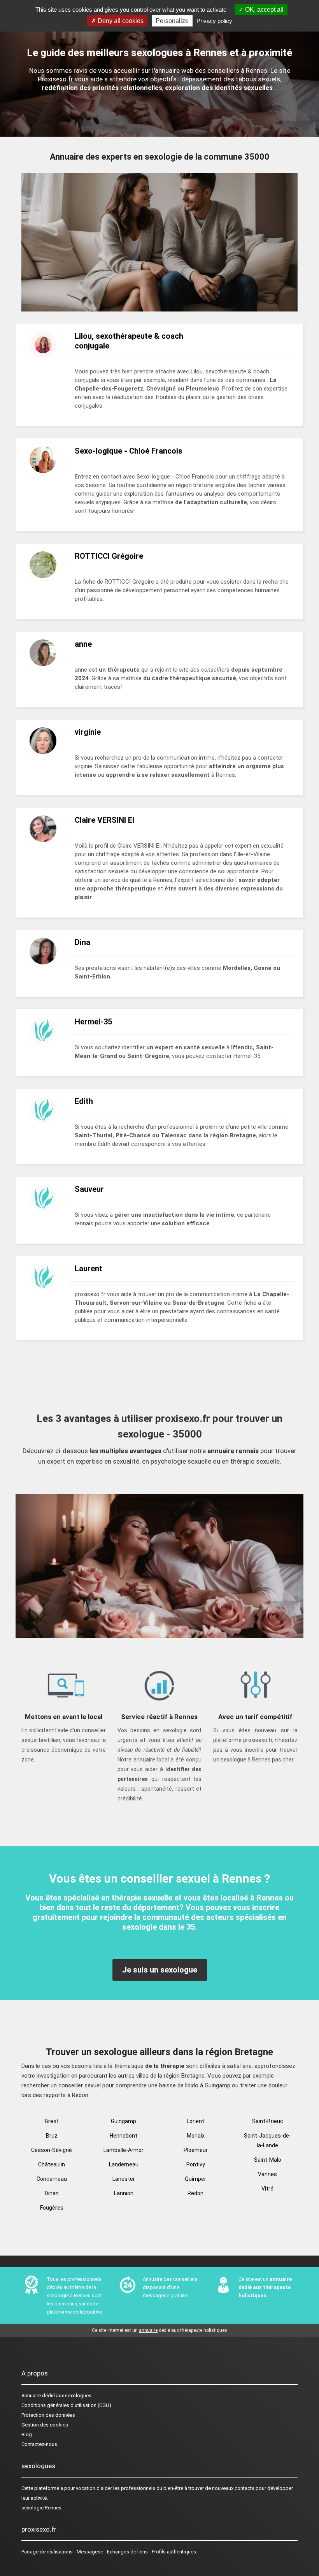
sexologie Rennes (41, 2508)
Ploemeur (196, 2150)
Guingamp (124, 2121)
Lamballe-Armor (124, 2150)
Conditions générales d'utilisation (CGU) (66, 2405)
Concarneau (52, 2179)
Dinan (52, 2193)
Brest (52, 2121)
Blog (27, 2434)
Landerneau (124, 2164)
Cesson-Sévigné (52, 2150)
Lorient (195, 2121)
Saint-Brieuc (268, 2121)
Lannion (124, 2193)
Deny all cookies (120, 21)
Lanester (124, 2179)
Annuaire (31, 2396)
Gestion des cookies (45, 2425)
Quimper (195, 2179)
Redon (195, 2193)
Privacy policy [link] (214, 21)
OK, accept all (264, 10)
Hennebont (124, 2136)
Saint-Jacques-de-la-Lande (267, 2141)
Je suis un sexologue (160, 1970)
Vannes (267, 2174)
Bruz (52, 2136)
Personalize (172, 21)
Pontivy (196, 2164)
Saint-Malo (268, 2160)
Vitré (267, 2189)
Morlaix (196, 2136)
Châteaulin (52, 2164)
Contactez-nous (39, 2444)
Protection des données (48, 2415)
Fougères (52, 2208)
